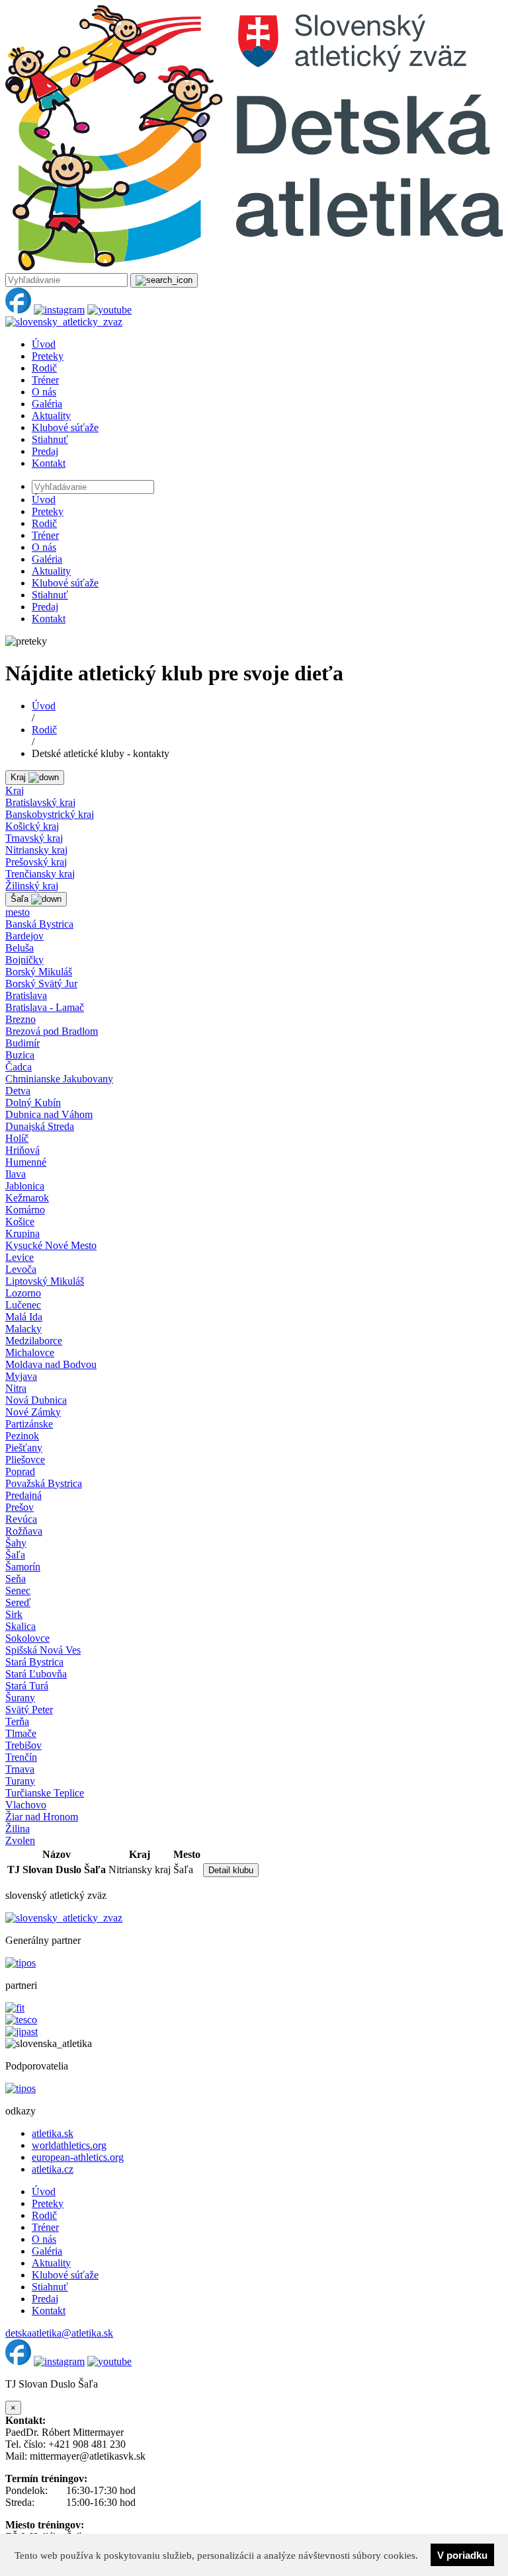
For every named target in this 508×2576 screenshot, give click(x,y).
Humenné (26, 1162)
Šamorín (23, 1567)
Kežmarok (27, 1198)
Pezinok (22, 1436)
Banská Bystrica (39, 924)
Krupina (22, 1233)
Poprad (20, 1471)
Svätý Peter (29, 1710)
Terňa (17, 1721)
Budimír (22, 1043)
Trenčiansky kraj (40, 874)
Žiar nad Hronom (42, 1817)
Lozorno (23, 1293)
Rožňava (24, 1531)
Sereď (18, 1602)
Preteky (48, 356)
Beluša (20, 948)
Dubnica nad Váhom (49, 1114)
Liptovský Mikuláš (45, 1281)
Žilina (18, 1829)
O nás (44, 392)
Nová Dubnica (36, 1400)
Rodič (44, 368)
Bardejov (24, 936)
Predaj (45, 451)
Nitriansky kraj (36, 850)
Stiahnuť (50, 439)
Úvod (44, 344)
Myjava (21, 1376)
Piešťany (24, 1448)
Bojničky (24, 960)
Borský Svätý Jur (41, 984)
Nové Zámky (33, 1412)
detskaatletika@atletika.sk (59, 2333)
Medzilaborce (34, 1341)
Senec (18, 1590)
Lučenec (23, 1305)
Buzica (20, 1055)
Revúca (21, 1519)
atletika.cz (53, 2169)
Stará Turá (27, 1686)
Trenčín (21, 1757)
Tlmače (21, 1733)
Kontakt (49, 463)
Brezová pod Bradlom (52, 1031)
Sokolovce (27, 1638)
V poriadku (462, 2555)
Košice (20, 1222)
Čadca (19, 1067)
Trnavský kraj (34, 838)
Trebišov (23, 1745)
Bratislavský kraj (40, 802)
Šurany (20, 1698)
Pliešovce (25, 1460)
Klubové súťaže (65, 427)
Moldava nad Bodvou (51, 1364)
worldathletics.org (69, 2145)
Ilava (16, 1174)
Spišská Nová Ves (43, 1650)
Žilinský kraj (32, 886)
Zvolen (20, 1840)
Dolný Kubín (33, 1103)
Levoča (21, 1269)
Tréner (45, 380)
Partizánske (29, 1424)
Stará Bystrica (34, 1662)
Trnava (20, 1769)
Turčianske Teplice (45, 1793)
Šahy (16, 1543)
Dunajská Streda (40, 1126)
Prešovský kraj (36, 862)
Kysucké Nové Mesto (51, 1245)
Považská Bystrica (44, 1483)
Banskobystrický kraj (50, 814)
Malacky (23, 1329)
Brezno (21, 1019)
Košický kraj (32, 826)
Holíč (17, 1138)
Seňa (16, 1579)
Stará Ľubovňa (36, 1674)
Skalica (21, 1626)
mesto (18, 912)
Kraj (15, 790)
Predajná (23, 1495)
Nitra (16, 1388)
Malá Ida (24, 1317)
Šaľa (15, 1555)
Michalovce (30, 1352)
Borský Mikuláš (39, 972)
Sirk (14, 1614)
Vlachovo (26, 1805)
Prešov (20, 1507)
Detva (18, 1091)
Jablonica (25, 1186)
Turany (20, 1781)
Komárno (25, 1210)
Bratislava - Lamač (45, 1007)
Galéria (47, 404)
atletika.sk (53, 2133)
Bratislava (26, 995)
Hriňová (22, 1150)
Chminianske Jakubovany (59, 1079)
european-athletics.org (78, 2157)
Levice (20, 1257)
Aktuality (51, 416)
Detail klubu (231, 1870)
